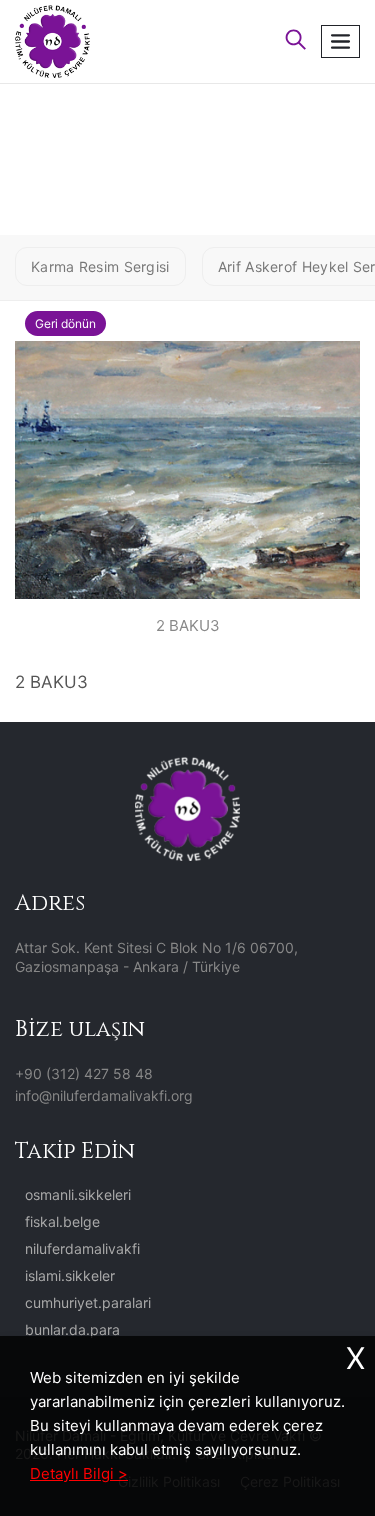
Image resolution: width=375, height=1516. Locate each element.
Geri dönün (65, 323)
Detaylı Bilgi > (79, 1473)
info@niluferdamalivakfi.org (104, 1095)
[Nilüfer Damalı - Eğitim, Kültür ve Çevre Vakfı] (52, 40)
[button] (296, 41)
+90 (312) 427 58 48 (84, 1073)
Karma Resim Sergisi (100, 266)
